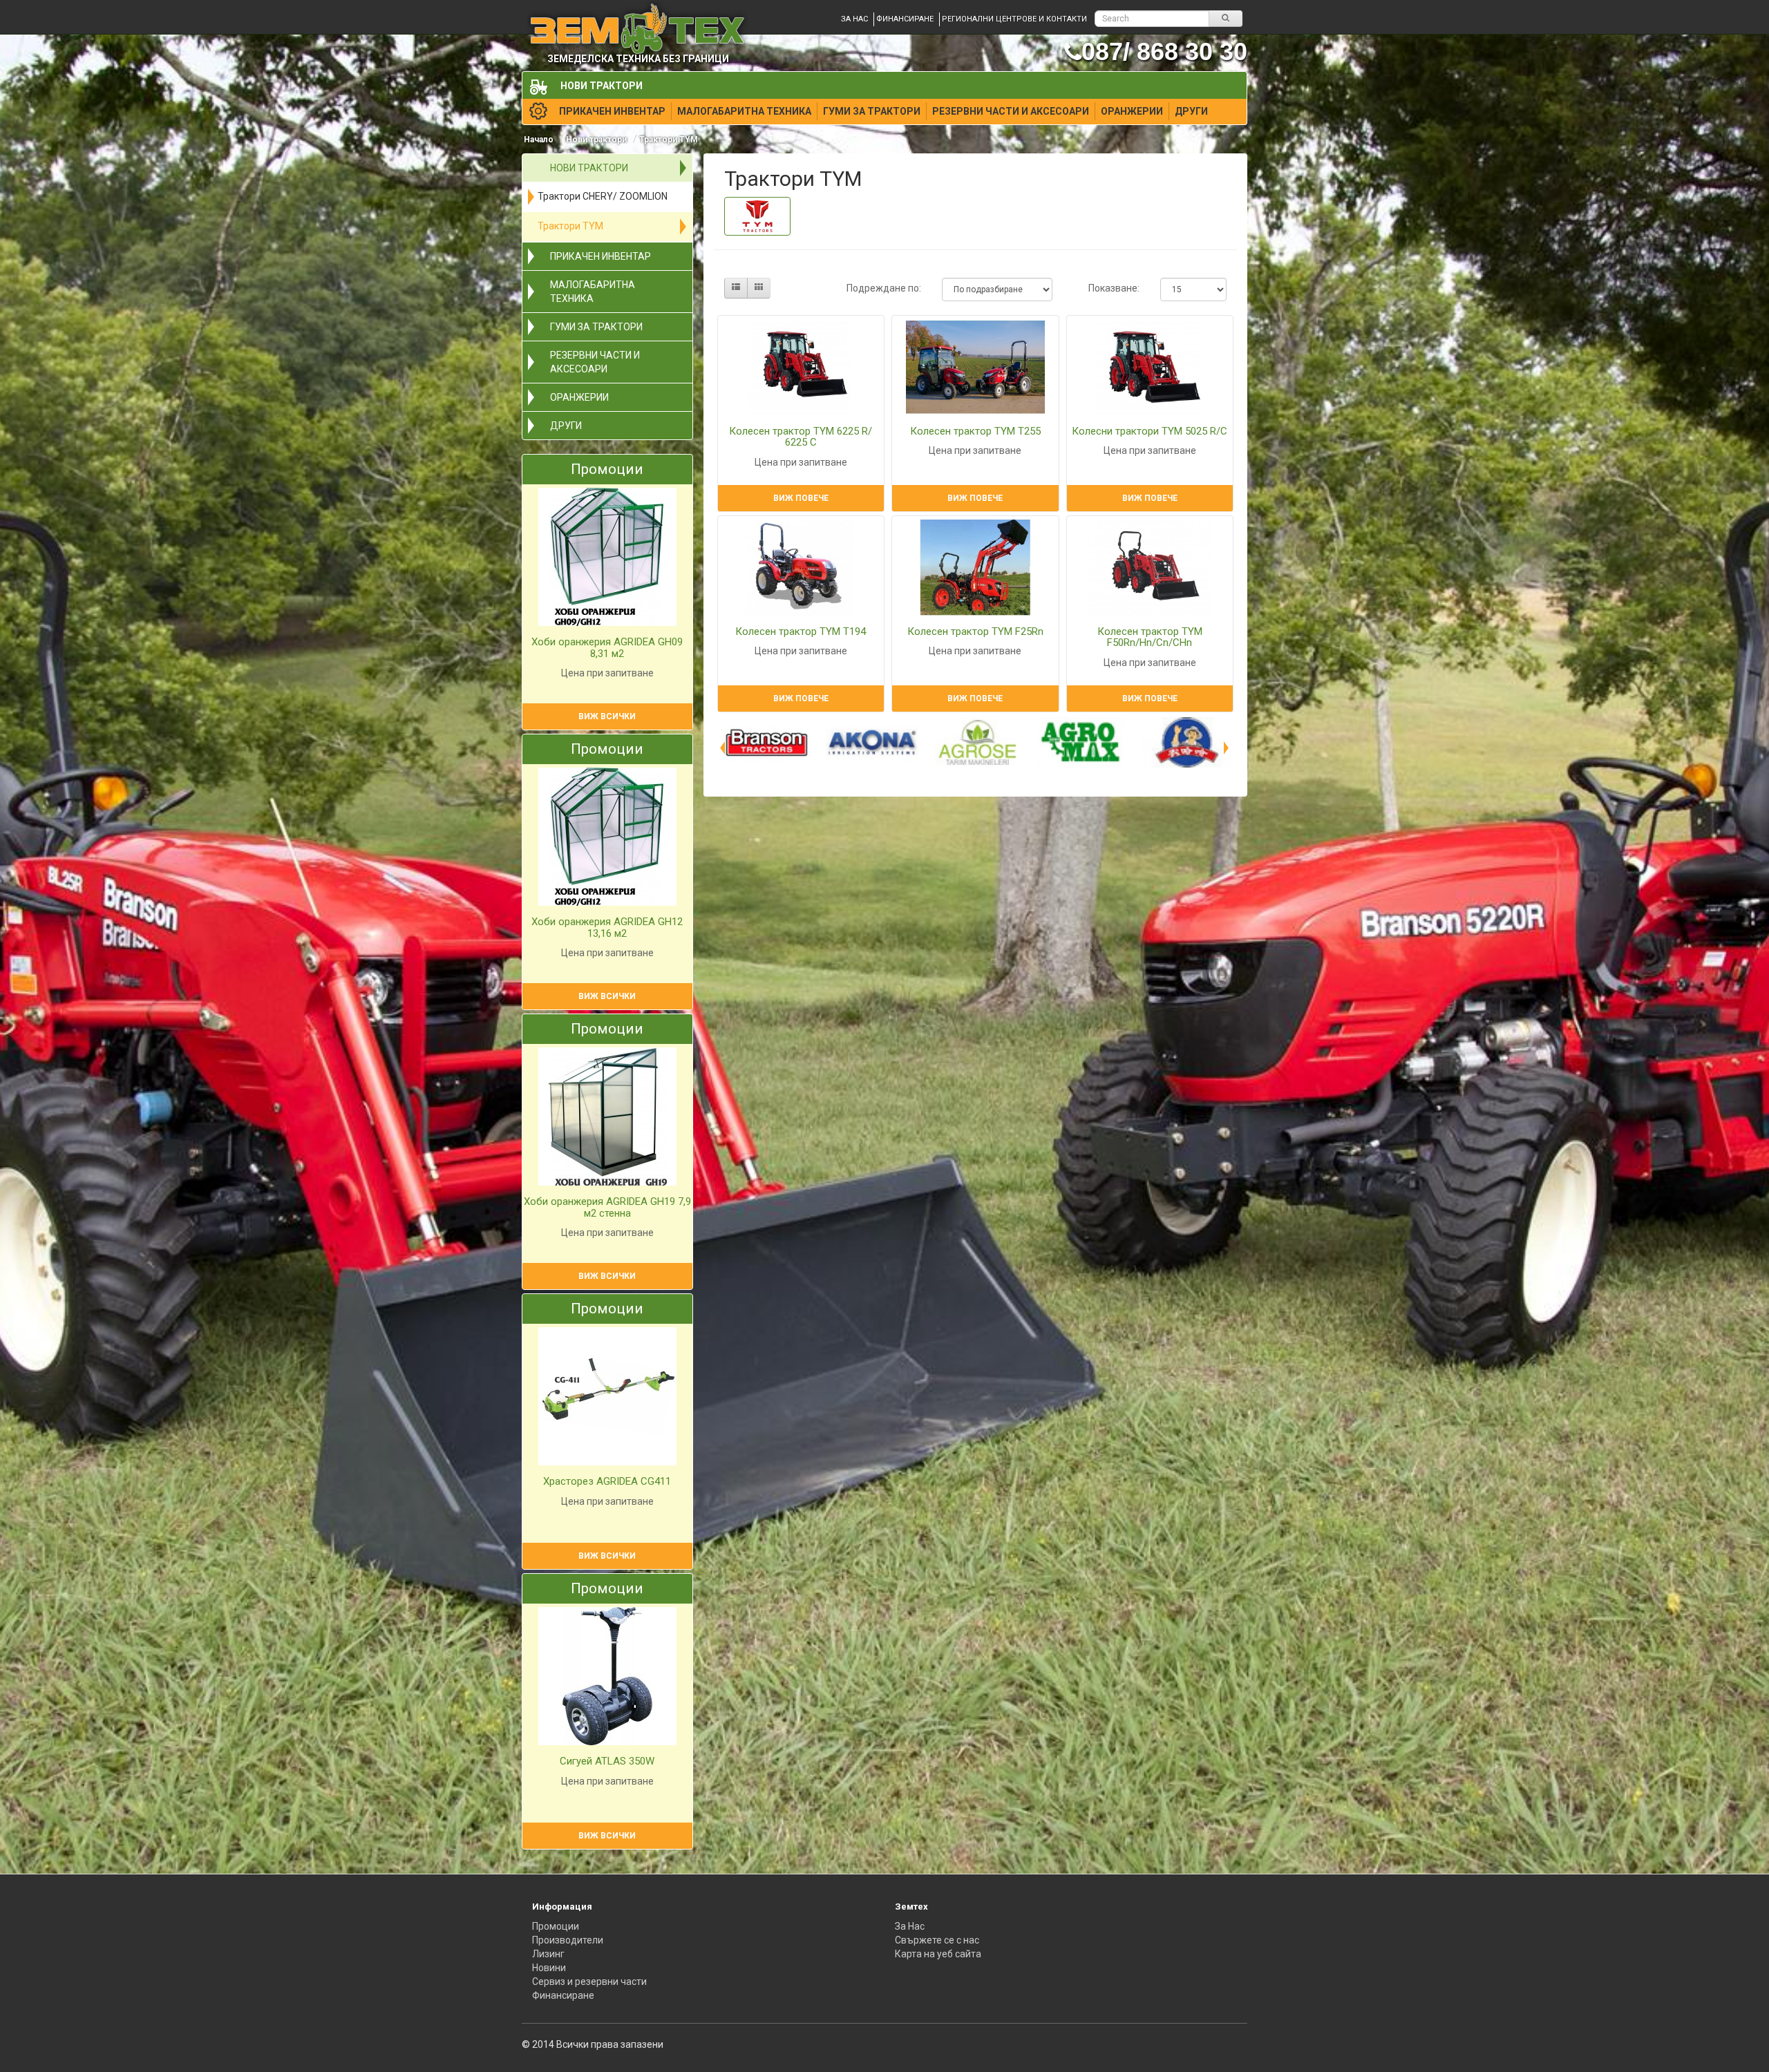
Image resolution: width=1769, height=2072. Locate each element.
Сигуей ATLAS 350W (607, 1761)
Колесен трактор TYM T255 (975, 431)
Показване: (1114, 288)
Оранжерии (1132, 111)
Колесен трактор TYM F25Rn (975, 631)
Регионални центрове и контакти (1014, 19)
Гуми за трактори (872, 111)
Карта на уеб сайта (938, 1954)
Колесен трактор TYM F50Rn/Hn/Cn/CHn (1150, 637)
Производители (568, 1940)
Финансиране (905, 19)
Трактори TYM (669, 140)
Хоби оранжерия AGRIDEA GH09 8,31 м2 (607, 648)
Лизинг (548, 1954)
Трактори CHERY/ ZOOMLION (603, 196)
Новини (549, 1968)
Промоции (556, 1926)
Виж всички (607, 716)
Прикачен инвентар (612, 111)
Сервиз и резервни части (589, 1981)
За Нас (910, 1926)
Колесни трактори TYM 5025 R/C (1150, 431)
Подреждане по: (884, 288)
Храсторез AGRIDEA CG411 (607, 1481)
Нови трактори (602, 86)
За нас (854, 19)
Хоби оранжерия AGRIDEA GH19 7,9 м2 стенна (607, 1207)
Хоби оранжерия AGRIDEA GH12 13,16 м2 (607, 928)
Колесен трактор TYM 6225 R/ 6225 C (801, 437)
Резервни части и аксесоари (1011, 111)
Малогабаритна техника (744, 111)
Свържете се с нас (937, 1940)
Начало (539, 140)
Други (1191, 111)
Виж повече (801, 498)
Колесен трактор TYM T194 (801, 631)
